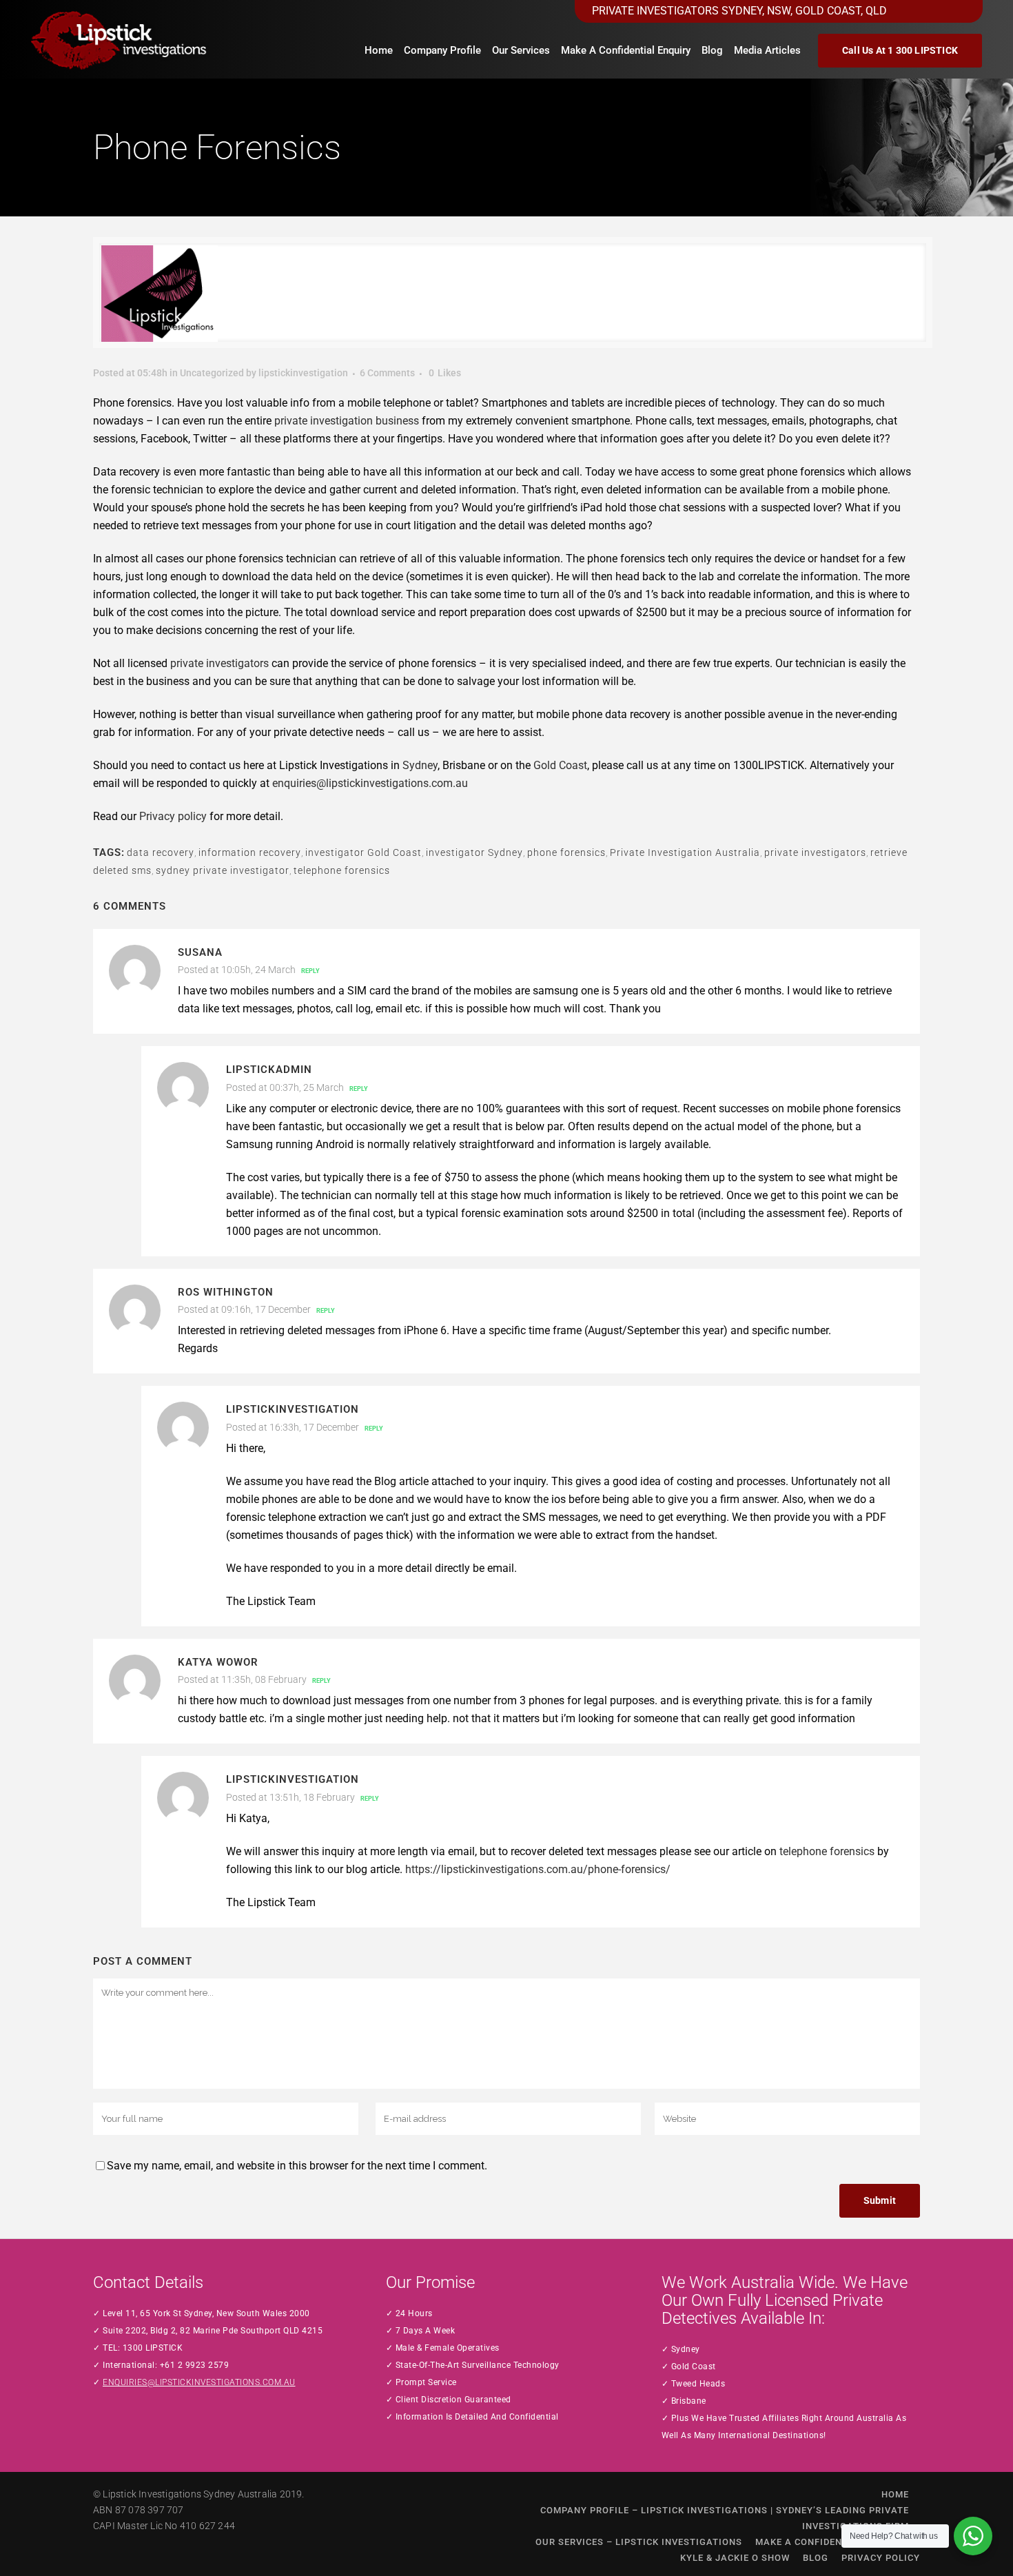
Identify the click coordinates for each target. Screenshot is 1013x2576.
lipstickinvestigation (303, 373)
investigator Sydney (474, 852)
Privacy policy (173, 816)
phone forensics (566, 852)
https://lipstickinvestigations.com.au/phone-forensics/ (538, 1869)
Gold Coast (560, 765)
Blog (816, 2558)
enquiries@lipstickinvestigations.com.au (370, 783)
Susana (200, 952)
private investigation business (347, 421)
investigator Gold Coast (364, 852)
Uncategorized (212, 373)
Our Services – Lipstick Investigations (639, 2542)
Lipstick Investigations (152, 2494)
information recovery (250, 852)
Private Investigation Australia (685, 852)
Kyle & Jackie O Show (735, 2558)
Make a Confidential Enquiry (832, 2542)
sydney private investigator (223, 870)
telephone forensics (342, 870)
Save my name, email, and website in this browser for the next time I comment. (297, 2166)
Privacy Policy (881, 2558)
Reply (310, 971)
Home (895, 2494)
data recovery (161, 852)
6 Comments (387, 373)
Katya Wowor (218, 1662)
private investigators (219, 663)
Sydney (420, 765)
